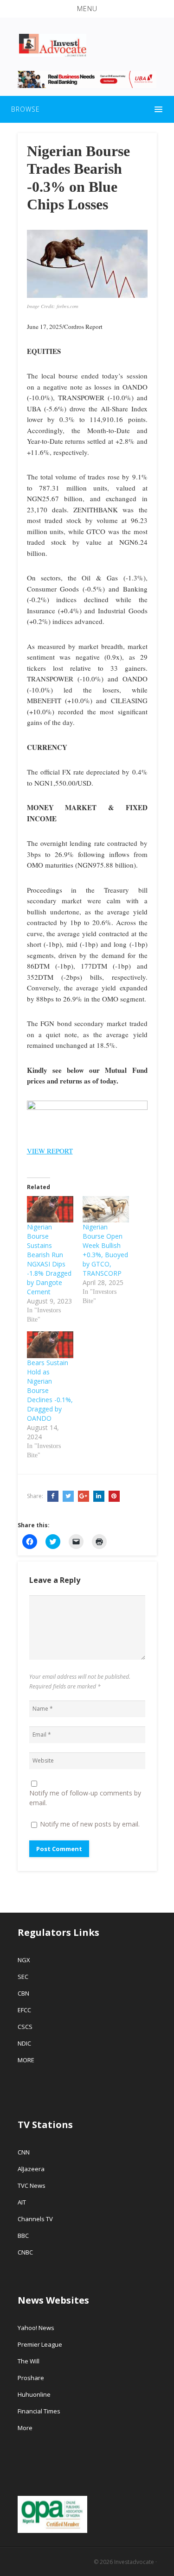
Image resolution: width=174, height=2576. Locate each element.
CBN (23, 1993)
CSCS (25, 2027)
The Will (29, 2361)
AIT (22, 2202)
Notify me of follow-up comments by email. (85, 1798)
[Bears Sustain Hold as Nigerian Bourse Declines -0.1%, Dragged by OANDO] (50, 1345)
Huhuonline (34, 2394)
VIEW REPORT (50, 1151)
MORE (26, 2060)
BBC (23, 2236)
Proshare (31, 2378)
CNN (24, 2152)
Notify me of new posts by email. (90, 1824)
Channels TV (35, 2219)
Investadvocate (134, 2562)
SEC (23, 1977)
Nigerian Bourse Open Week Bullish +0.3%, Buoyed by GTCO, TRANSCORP (105, 1250)
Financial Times (40, 2411)
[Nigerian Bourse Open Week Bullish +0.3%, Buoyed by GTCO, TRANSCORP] (106, 1209)
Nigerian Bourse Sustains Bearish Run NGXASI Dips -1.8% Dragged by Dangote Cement (49, 1259)
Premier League (40, 2344)
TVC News (32, 2186)
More (25, 2428)
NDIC (24, 2043)
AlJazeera (31, 2169)
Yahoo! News (37, 2328)
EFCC (24, 2010)
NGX (24, 1960)
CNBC (25, 2252)
